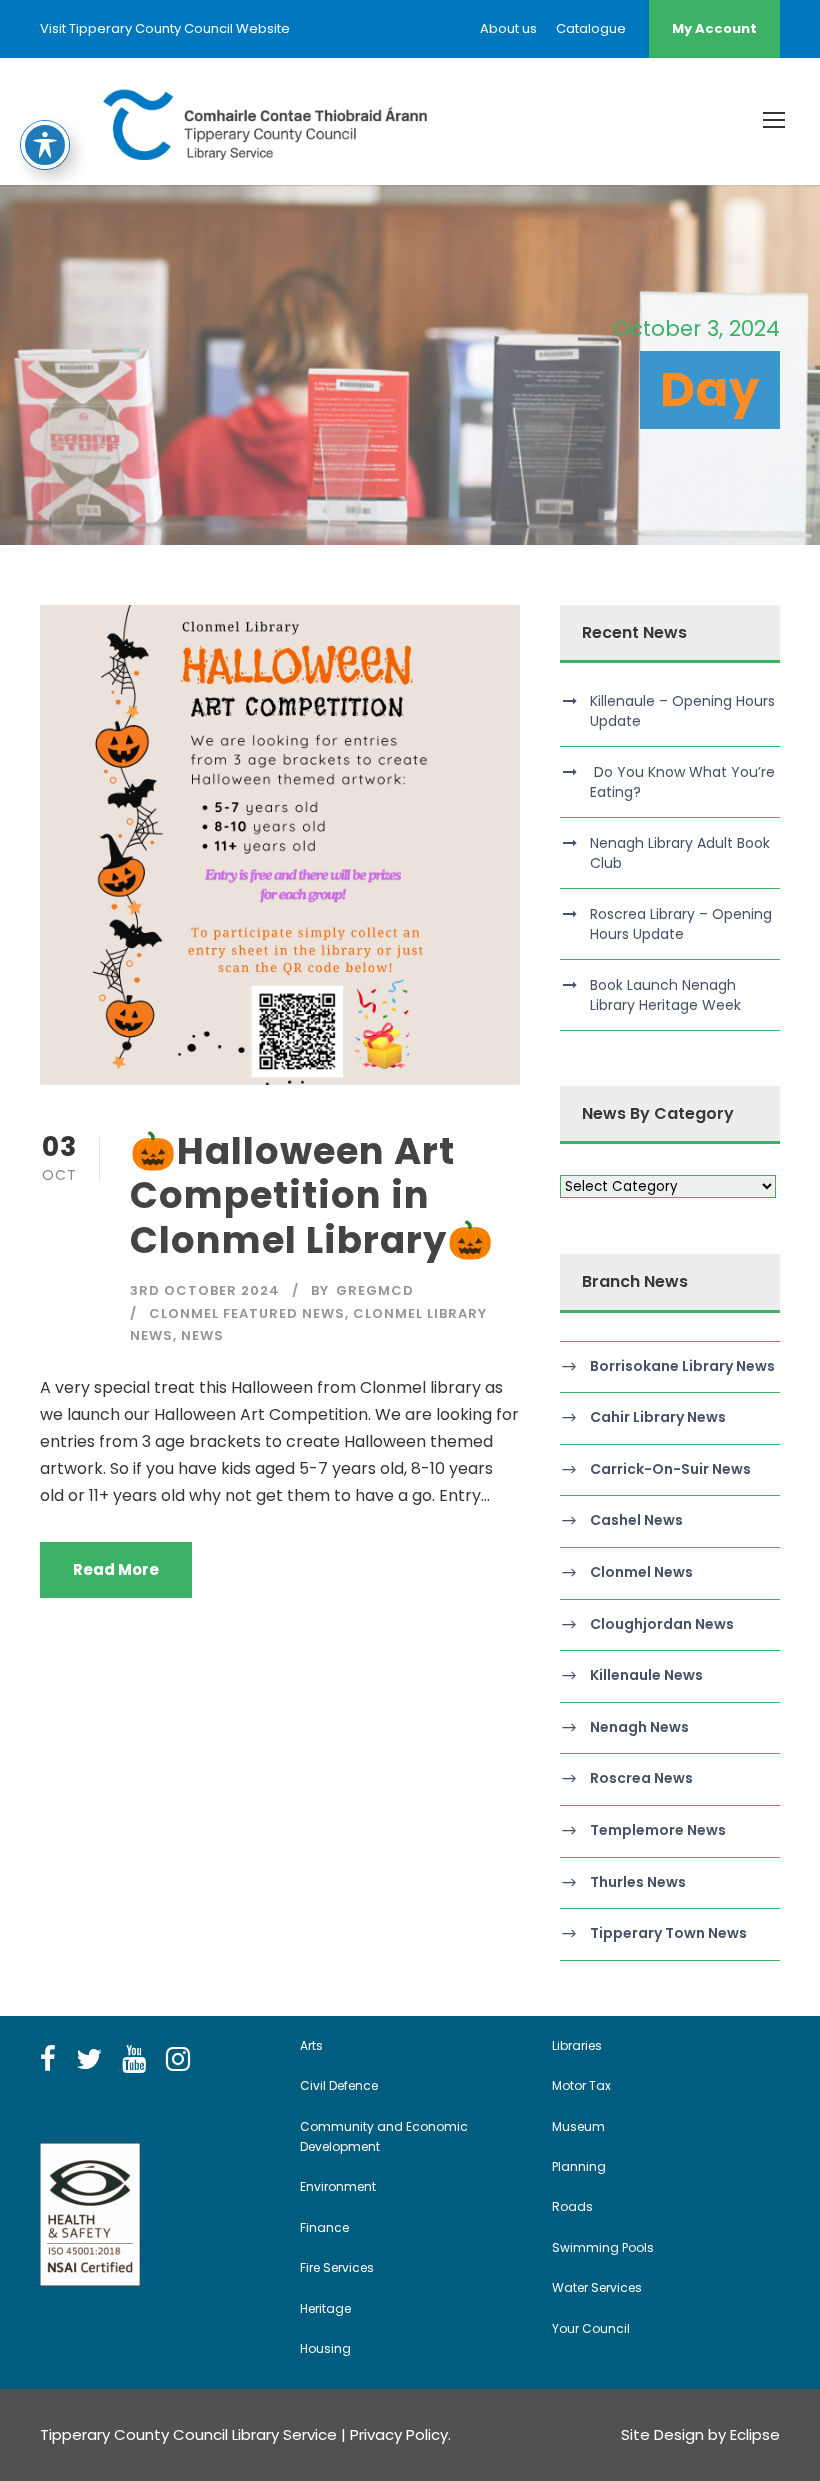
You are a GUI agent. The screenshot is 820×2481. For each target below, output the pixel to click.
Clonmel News (641, 1572)
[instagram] (178, 2060)
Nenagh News (639, 1727)
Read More (116, 1569)
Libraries (577, 2045)
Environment (338, 2186)
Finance (324, 2227)
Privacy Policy (399, 2434)
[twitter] (89, 2060)
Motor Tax (581, 2085)
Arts (311, 2045)
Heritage (325, 2308)
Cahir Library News (658, 1417)
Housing (325, 2348)
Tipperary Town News (668, 1933)
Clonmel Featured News (247, 1313)
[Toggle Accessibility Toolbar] (45, 145)
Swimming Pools (603, 2247)
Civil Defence (339, 2085)
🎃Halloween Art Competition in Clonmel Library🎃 (312, 1195)
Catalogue (591, 28)
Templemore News (658, 1830)
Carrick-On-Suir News (670, 1469)
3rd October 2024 (205, 1290)
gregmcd (375, 1290)
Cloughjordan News (662, 1624)
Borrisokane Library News (682, 1366)
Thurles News (638, 1882)
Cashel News (636, 1521)
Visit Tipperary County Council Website (165, 28)
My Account (714, 28)
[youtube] (134, 2060)
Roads (572, 2206)
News (202, 1335)
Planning (579, 2166)
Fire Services (337, 2267)
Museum (578, 2126)
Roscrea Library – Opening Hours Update (681, 924)
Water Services (597, 2287)
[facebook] (48, 2060)
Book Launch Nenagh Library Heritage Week (665, 995)
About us (508, 28)
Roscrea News (641, 1779)
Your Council (591, 2328)
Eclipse (755, 2434)
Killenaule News (646, 1675)
